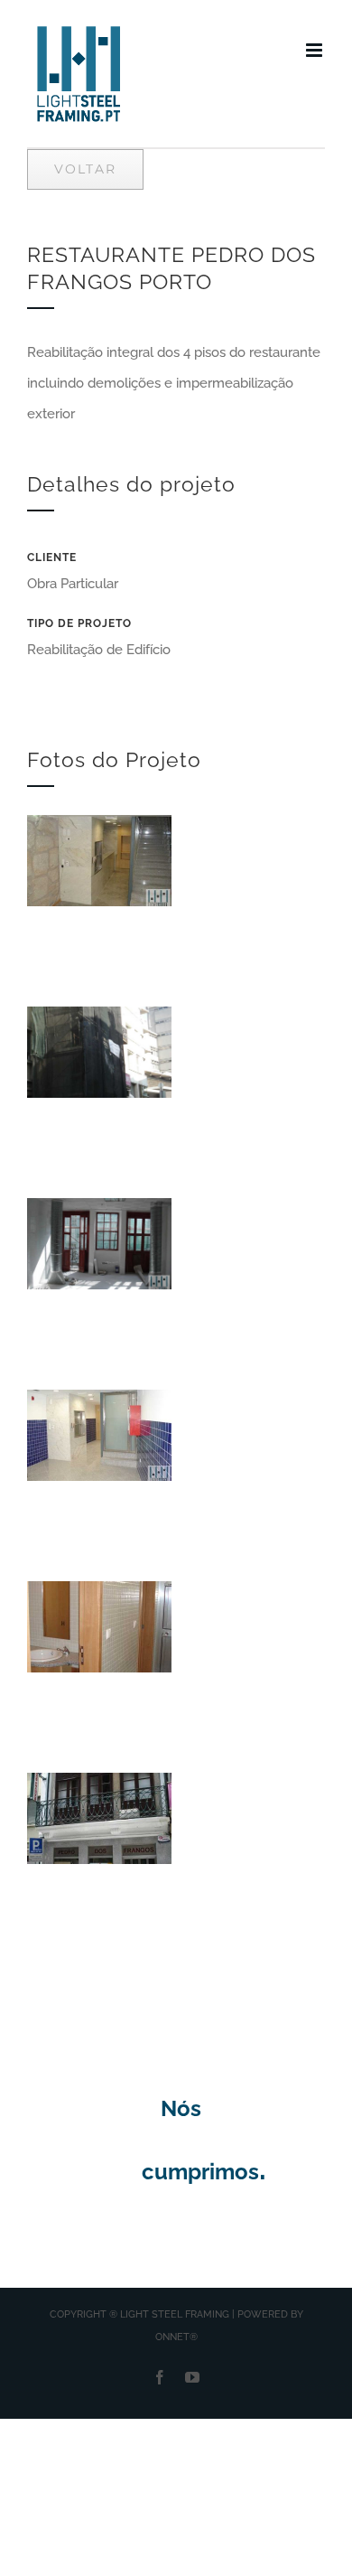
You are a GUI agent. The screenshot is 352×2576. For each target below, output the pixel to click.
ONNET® (176, 2337)
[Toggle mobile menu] (315, 50)
